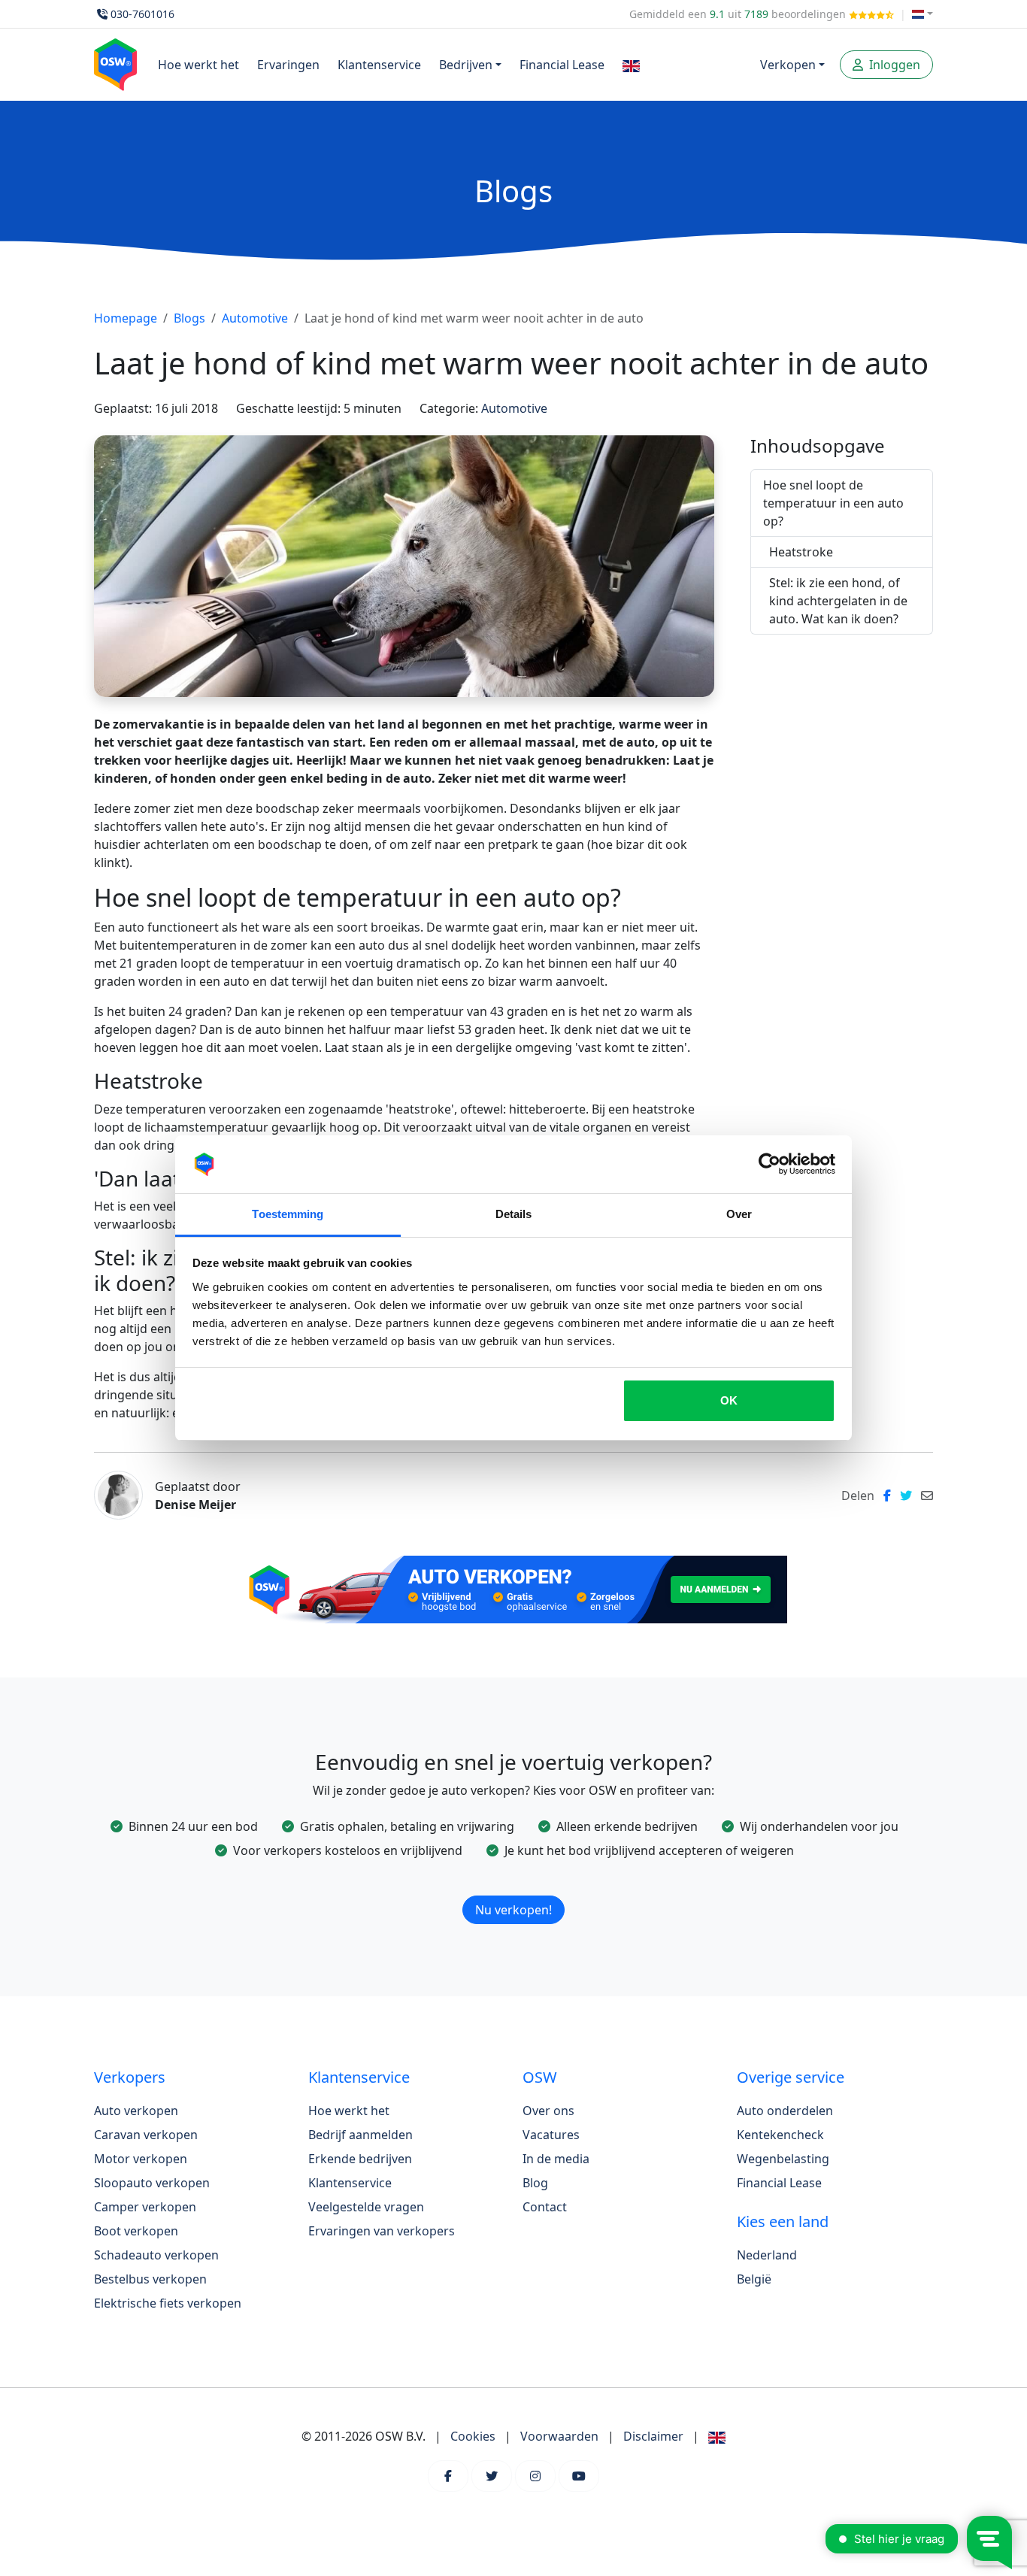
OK (729, 1400)
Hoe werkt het (198, 65)
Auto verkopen (136, 2111)
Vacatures (551, 2135)
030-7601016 (142, 14)
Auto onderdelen (785, 2111)
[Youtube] (579, 2476)
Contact (545, 2207)
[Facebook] (448, 2476)
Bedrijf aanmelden (361, 2135)
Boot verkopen (136, 2231)
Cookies (473, 2436)
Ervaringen (288, 65)
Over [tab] (739, 1214)
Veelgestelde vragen (366, 2207)
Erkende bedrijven (360, 2159)
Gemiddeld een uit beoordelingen (739, 14)
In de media (556, 2159)
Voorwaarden (559, 2436)
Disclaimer (653, 2436)
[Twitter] (492, 2476)
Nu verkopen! (513, 1910)
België (754, 2279)
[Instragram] (535, 2476)
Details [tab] (514, 1214)
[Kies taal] (922, 14)
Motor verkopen (141, 2159)
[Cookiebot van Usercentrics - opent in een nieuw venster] (769, 1165)
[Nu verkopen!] (513, 1890)
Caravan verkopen (146, 2135)
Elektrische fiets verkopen (168, 2303)
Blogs (189, 318)
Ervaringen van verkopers (382, 2231)
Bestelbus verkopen (150, 2279)
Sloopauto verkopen (152, 2183)
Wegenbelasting (783, 2159)
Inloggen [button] (893, 65)
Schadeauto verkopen (156, 2255)
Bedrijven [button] (466, 65)
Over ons (548, 2111)
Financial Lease (562, 65)
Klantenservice (379, 65)
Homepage (126, 318)
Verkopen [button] (788, 65)
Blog (535, 2183)
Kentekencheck (780, 2135)
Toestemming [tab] (288, 1214)
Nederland (767, 2255)
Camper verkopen (145, 2207)
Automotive (255, 318)
